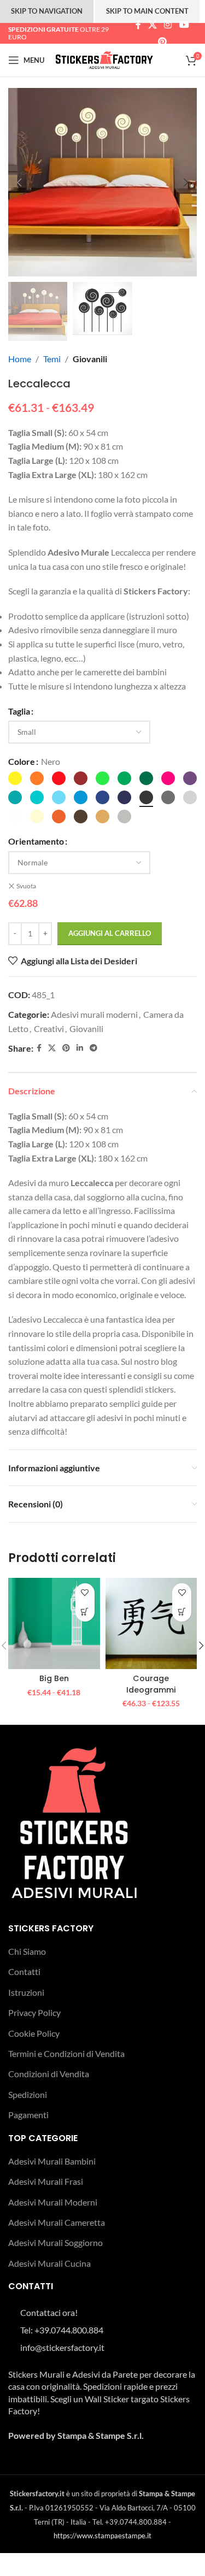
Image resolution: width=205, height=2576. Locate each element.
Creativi (49, 1028)
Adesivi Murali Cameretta (57, 2222)
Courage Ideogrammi (151, 1684)
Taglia (19, 711)
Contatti (24, 1971)
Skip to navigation (47, 11)
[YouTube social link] (184, 25)
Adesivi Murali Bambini (52, 2161)
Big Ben (54, 1678)
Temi (52, 359)
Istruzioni (26, 1992)
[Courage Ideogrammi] (151, 1624)
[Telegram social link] (93, 1048)
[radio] (15, 778)
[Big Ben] (54, 1624)
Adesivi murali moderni (94, 1014)
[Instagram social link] (168, 25)
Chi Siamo (27, 1951)
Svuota (26, 886)
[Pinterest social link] (162, 42)
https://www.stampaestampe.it (102, 2536)
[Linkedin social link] (80, 1048)
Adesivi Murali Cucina (49, 2263)
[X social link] (152, 25)
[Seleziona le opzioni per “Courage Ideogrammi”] (182, 1612)
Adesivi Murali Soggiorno (55, 2242)
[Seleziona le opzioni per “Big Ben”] (85, 1612)
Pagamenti (28, 2115)
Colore (22, 761)
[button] (19, 182)
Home (20, 359)
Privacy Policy (34, 2012)
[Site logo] (104, 59)
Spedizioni (28, 2094)
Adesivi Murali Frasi (46, 2181)
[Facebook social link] (138, 25)
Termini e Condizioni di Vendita (66, 2053)
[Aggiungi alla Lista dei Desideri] (85, 1593)
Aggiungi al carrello (110, 933)
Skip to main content (147, 11)
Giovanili (90, 359)
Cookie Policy (34, 2033)
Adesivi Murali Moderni (53, 2202)
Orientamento (36, 841)
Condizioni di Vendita (49, 2074)
